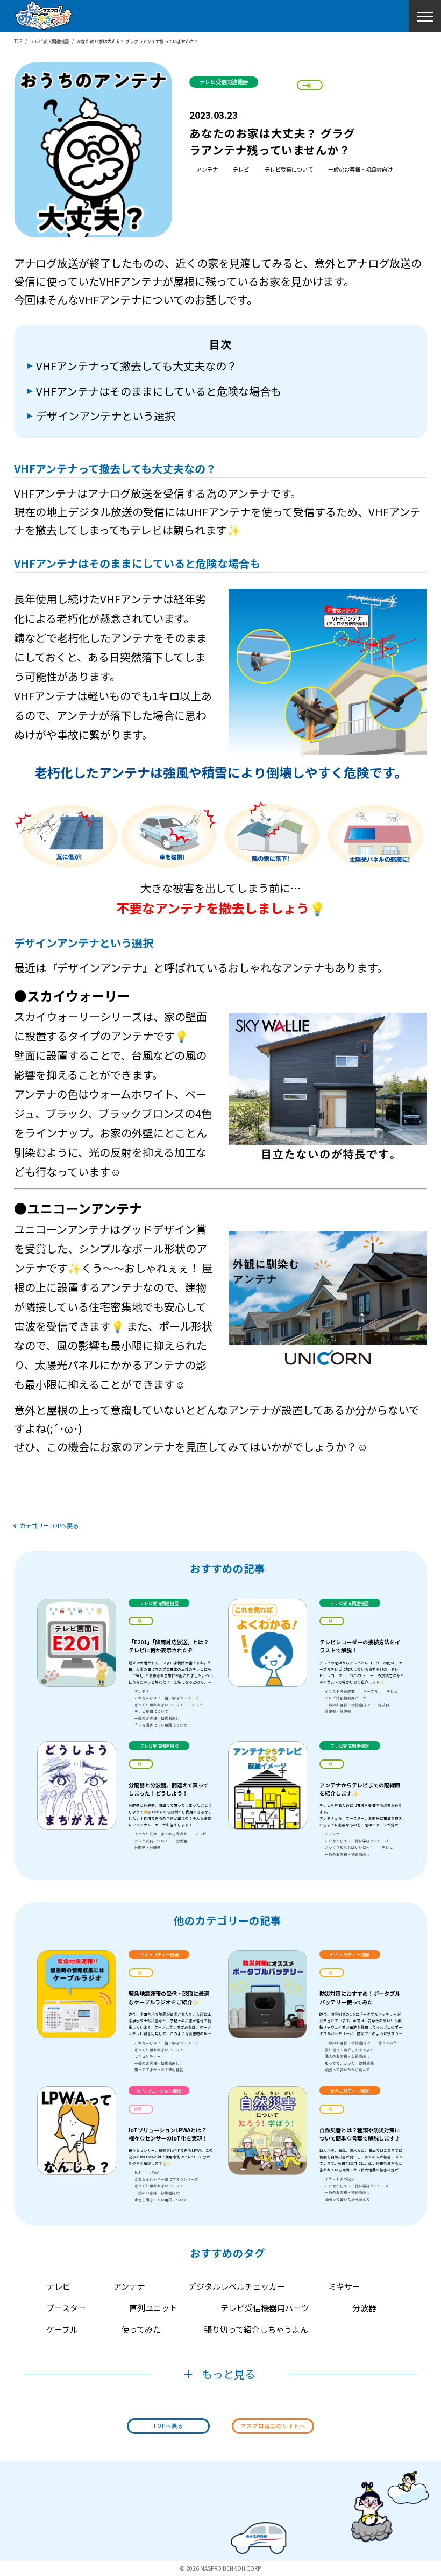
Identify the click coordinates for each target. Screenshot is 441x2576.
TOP (18, 41)
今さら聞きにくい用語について (161, 1725)
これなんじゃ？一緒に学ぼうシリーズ (166, 1698)
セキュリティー (148, 2056)
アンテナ (207, 169)
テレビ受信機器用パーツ (346, 1698)
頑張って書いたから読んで (347, 2070)
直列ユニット (153, 2308)
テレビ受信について (289, 169)
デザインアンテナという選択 (106, 416)
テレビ (241, 169)
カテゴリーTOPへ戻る (49, 1526)
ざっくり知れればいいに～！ (159, 1705)
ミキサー (344, 2286)
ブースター (66, 2308)
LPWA (154, 2172)
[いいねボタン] (340, 85)
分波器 (384, 1705)
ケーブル (371, 1691)
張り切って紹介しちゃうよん (349, 2050)
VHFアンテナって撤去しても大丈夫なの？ (137, 366)
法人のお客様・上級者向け (347, 2056)
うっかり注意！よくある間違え (161, 1834)
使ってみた (387, 2043)
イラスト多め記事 (340, 1691)
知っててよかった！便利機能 (159, 2070)
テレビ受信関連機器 (49, 41)
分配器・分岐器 (338, 1711)
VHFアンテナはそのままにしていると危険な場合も (159, 391)
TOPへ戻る (168, 2426)
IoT (138, 2172)
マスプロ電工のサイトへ (273, 2426)
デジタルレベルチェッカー (237, 2286)
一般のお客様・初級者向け (360, 169)
